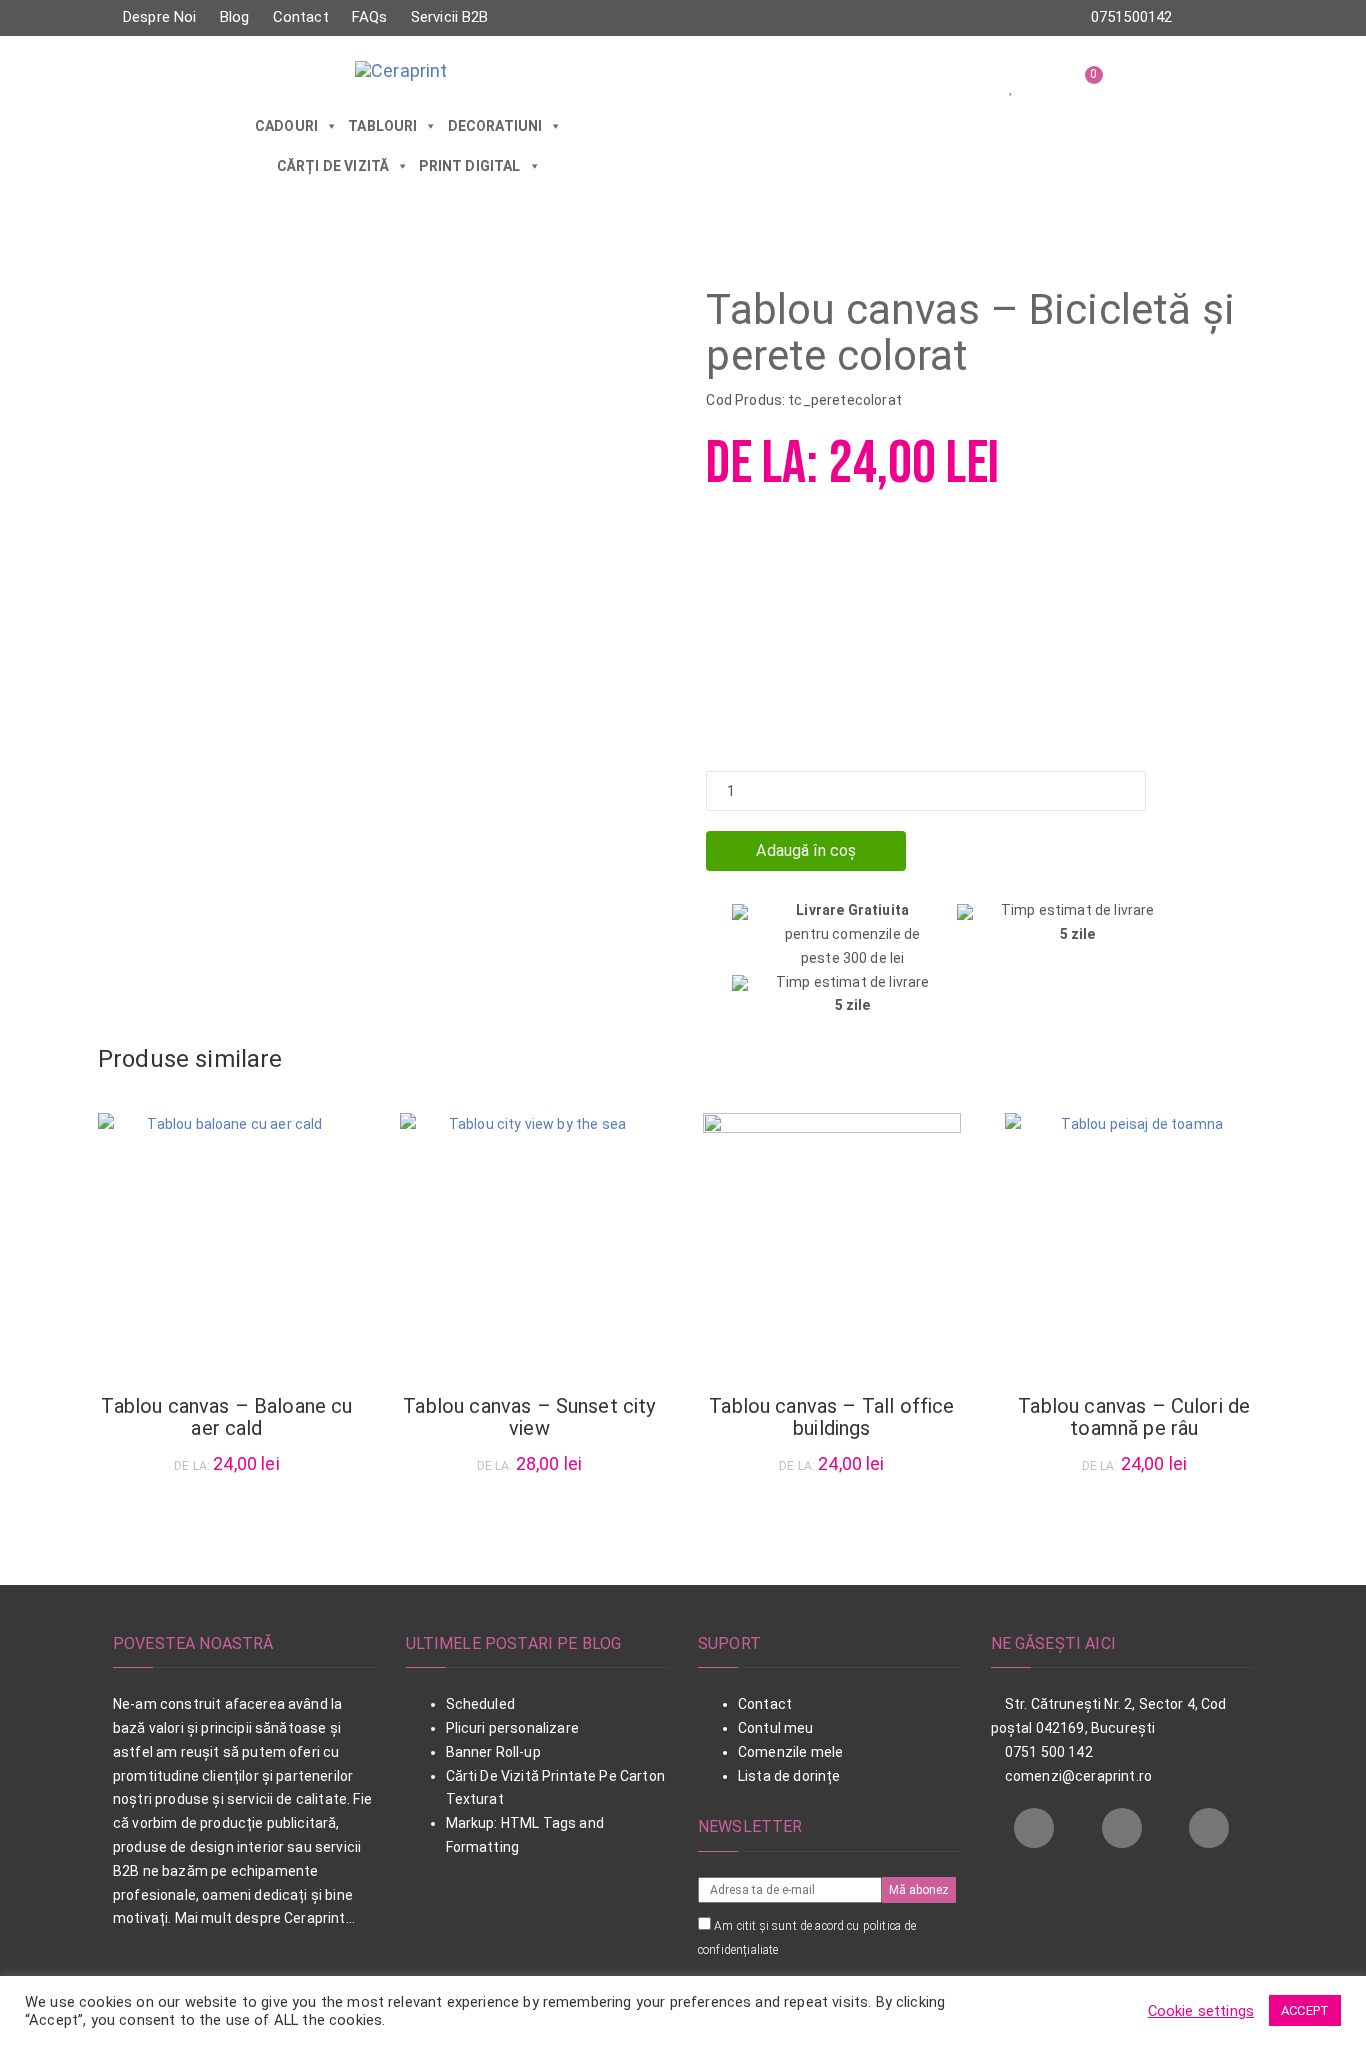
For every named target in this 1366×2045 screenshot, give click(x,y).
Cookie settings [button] (1201, 2011)
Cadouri (286, 126)
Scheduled (480, 1704)
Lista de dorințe (789, 1776)
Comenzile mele (790, 1752)
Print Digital (469, 166)
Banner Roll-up (493, 1752)
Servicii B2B (450, 17)
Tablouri (382, 126)
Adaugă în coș (806, 850)
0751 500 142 (1047, 1752)
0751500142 (1132, 17)
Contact (301, 17)
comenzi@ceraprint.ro (1077, 1776)
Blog (235, 17)
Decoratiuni (495, 126)
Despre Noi (160, 17)
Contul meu (776, 1728)
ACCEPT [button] (1305, 2010)
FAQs (370, 17)
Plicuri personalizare (512, 1728)
